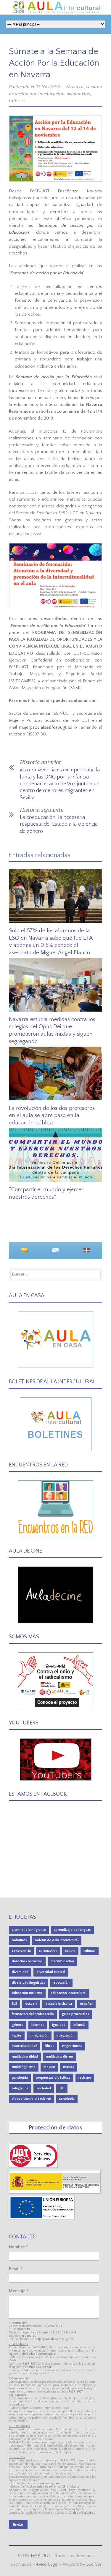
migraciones (72, 2046)
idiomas (38, 2025)
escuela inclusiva (59, 2004)
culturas (90, 1951)
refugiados (20, 2088)
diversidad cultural (51, 1972)
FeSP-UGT (41, 2556)
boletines (19, 1940)
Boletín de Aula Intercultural (57, 1940)
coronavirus (48, 1951)
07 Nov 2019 (48, 87)
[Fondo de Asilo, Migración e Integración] (42, 2218)
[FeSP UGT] (34, 2166)
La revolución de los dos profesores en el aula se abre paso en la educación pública (52, 1115)
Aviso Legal (47, 2564)
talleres (17, 101)
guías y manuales (75, 2014)
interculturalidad (25, 2046)
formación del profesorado (33, 2014)
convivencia (21, 1951)
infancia (79, 2025)
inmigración (39, 2035)
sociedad (44, 2088)
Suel (94, 2564)
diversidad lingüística (29, 1983)
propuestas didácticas (53, 2078)
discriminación (62, 1961)
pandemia (20, 2078)
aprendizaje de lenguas (72, 1930)
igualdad (59, 2025)
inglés (17, 2035)
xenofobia (67, 2099)
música (69, 2067)
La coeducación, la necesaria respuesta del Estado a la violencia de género (59, 824)
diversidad (20, 1972)
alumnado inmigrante (29, 1930)
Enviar (18, 2525)
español (86, 2004)
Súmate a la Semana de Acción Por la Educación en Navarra (54, 63)
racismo (85, 2078)
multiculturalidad (25, 2057)
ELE (15, 2004)
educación (61, 1983)
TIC (62, 2088)
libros (50, 2046)
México (49, 2067)
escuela (31, 2004)
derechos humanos (27, 1961)
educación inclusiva (27, 1993)
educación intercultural (69, 1993)
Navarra (75, 87)
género (18, 2025)
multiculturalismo (59, 2057)
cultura (70, 1951)
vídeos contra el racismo (31, 2099)
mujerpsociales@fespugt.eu (46, 727)
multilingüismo (24, 2067)
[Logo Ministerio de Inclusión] (55, 2192)
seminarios (78, 94)
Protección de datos (55, 2128)
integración (66, 2035)
